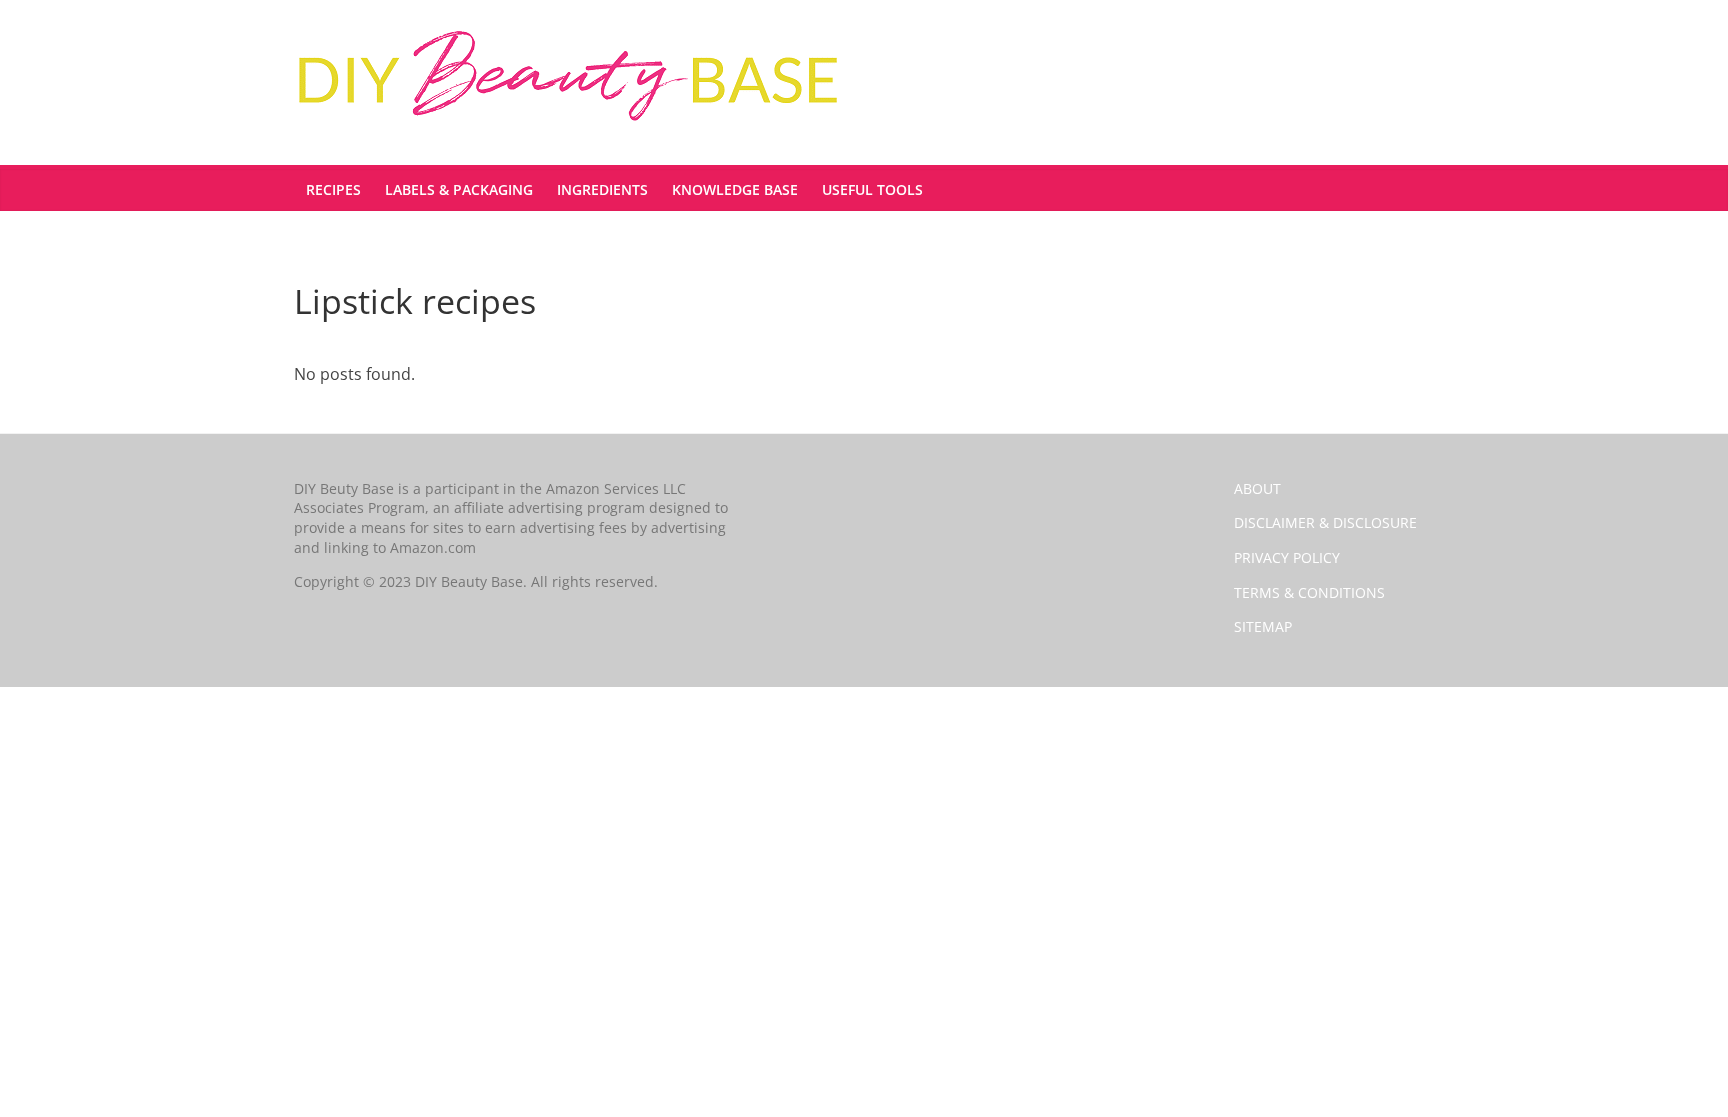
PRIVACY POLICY (1287, 557)
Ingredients (602, 189)
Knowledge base (735, 189)
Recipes (333, 189)
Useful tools (872, 189)
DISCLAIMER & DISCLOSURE (1325, 522)
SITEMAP (1263, 626)
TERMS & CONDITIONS (1309, 592)
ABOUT (1257, 488)
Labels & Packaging (459, 189)
